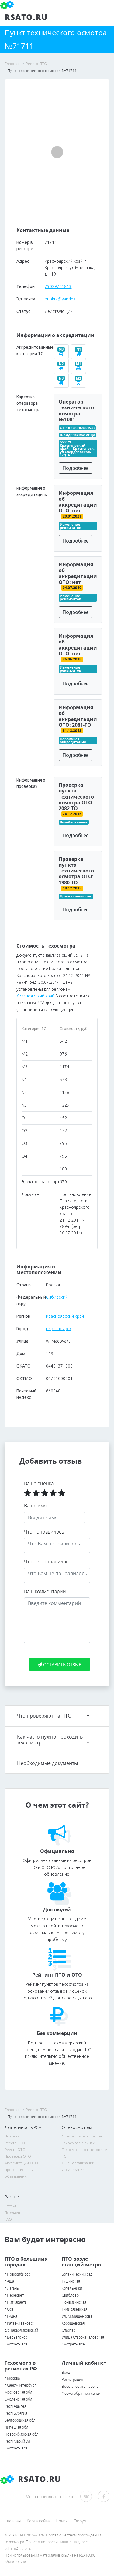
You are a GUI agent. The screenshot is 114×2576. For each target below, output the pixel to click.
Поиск (62, 2521)
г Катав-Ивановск (19, 2323)
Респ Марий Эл (17, 2441)
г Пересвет (14, 2295)
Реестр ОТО (15, 2150)
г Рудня (11, 2316)
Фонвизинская (74, 2302)
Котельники (72, 2288)
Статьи (10, 2206)
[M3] (62, 354)
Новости (12, 2136)
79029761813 (58, 286)
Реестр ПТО (15, 2143)
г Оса (9, 2309)
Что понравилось (44, 1532)
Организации (73, 2170)
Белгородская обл (20, 2420)
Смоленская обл (18, 2399)
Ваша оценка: (39, 1483)
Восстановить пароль (80, 2386)
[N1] (79, 354)
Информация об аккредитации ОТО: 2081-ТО (78, 716)
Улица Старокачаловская (83, 2337)
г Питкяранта (16, 2302)
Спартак (68, 2330)
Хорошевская (73, 2323)
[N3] (62, 383)
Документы (14, 2212)
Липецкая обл (16, 2427)
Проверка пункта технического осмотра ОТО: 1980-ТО (76, 871)
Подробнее (76, 468)
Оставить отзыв (62, 1664)
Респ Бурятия (16, 2413)
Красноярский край (35, 996)
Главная (13, 2521)
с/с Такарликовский (21, 2330)
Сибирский (57, 1297)
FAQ (8, 2219)
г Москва (12, 2378)
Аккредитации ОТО (21, 2163)
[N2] (62, 368)
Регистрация (72, 2379)
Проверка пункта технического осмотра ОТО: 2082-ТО (76, 797)
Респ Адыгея (15, 2406)
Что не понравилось (48, 1562)
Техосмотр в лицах (78, 2143)
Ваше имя (35, 1506)
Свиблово (70, 2295)
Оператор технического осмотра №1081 (76, 411)
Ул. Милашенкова (77, 2316)
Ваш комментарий (45, 1591)
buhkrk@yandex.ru (62, 299)
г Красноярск (59, 1329)
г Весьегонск (16, 2337)
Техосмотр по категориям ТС (85, 2153)
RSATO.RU (38, 2479)
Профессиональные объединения (22, 2173)
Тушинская (71, 2281)
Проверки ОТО (18, 2156)
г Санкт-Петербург (20, 2385)
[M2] (79, 383)
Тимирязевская (74, 2309)
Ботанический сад (77, 2274)
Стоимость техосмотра (82, 2136)
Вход (66, 2372)
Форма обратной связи (81, 2393)
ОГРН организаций (78, 2163)
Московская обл (18, 2392)
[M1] (79, 368)
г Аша (9, 2281)
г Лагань (12, 2288)
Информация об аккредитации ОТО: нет (78, 502)
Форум (80, 2521)
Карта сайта (38, 2521)
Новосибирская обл (22, 2434)
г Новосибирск (17, 2274)
